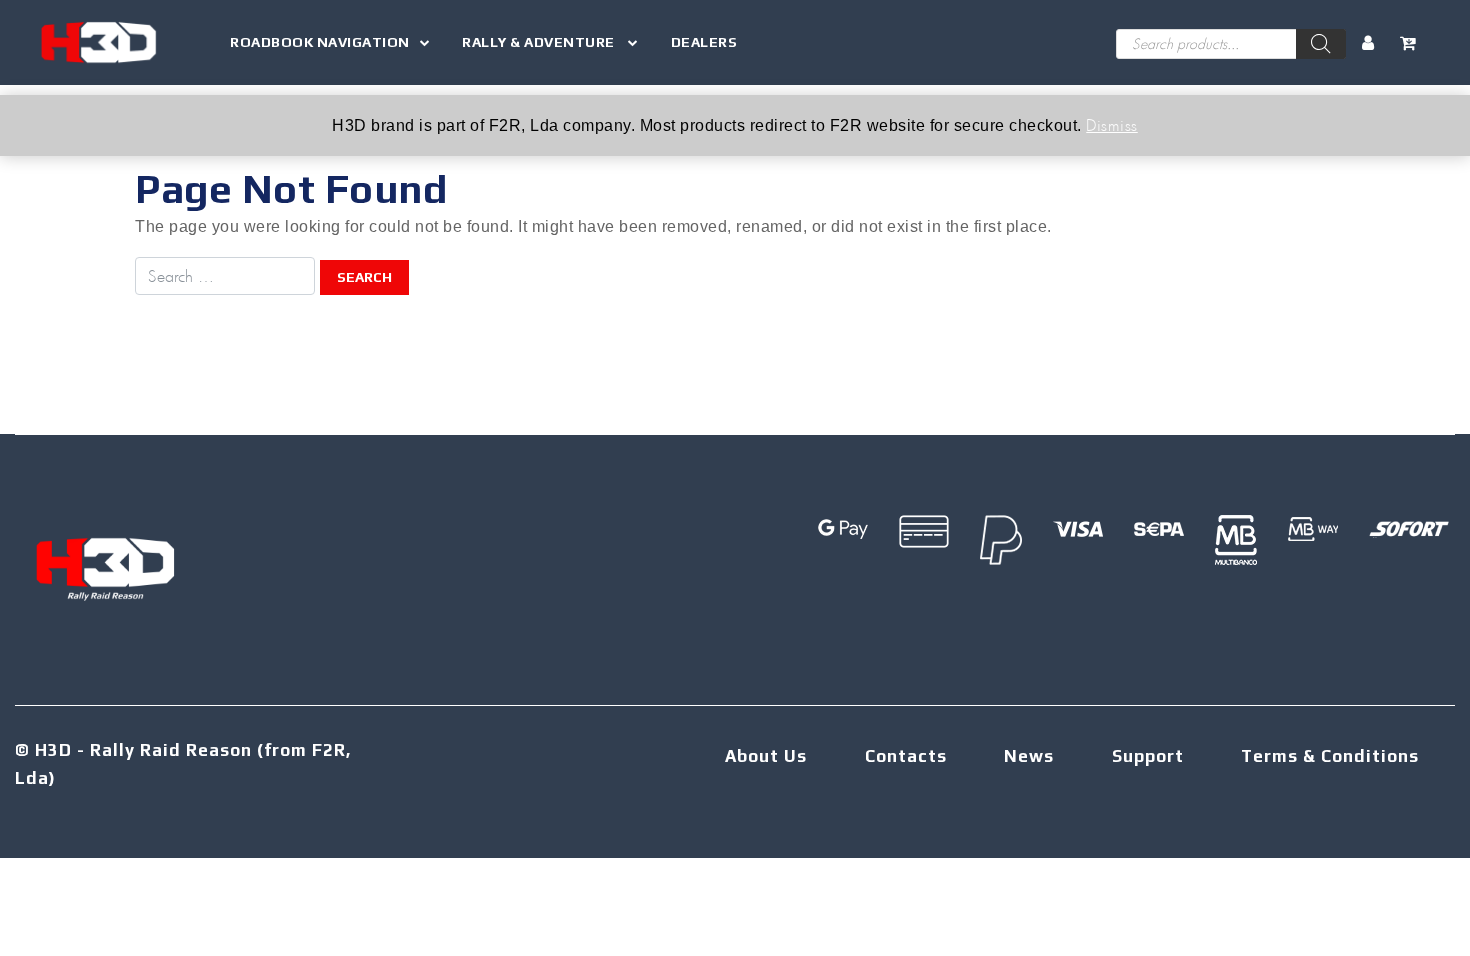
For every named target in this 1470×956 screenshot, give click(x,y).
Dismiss (1112, 124)
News (1029, 756)
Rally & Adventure (540, 42)
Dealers (704, 42)
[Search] (1321, 44)
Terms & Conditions (1330, 756)
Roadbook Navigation (320, 42)
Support (1148, 756)
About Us (766, 756)
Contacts (906, 756)
